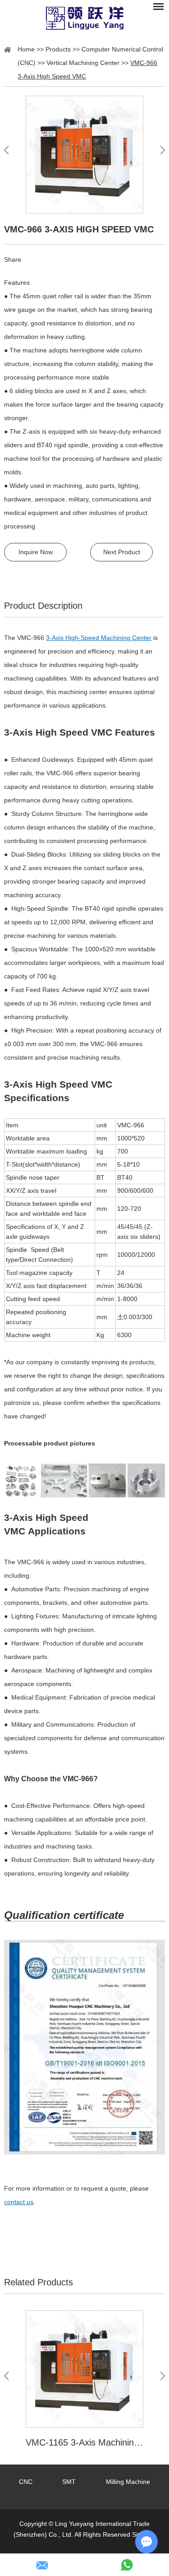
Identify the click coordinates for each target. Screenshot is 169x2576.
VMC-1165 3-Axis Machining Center (84, 2442)
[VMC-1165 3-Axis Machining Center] (84, 2369)
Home (26, 49)
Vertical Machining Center (83, 63)
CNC (26, 2482)
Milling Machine (128, 2482)
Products (58, 49)
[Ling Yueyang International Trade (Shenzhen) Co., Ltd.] (84, 18)
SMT (69, 2482)
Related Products (39, 2282)
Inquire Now (36, 552)
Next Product (122, 552)
